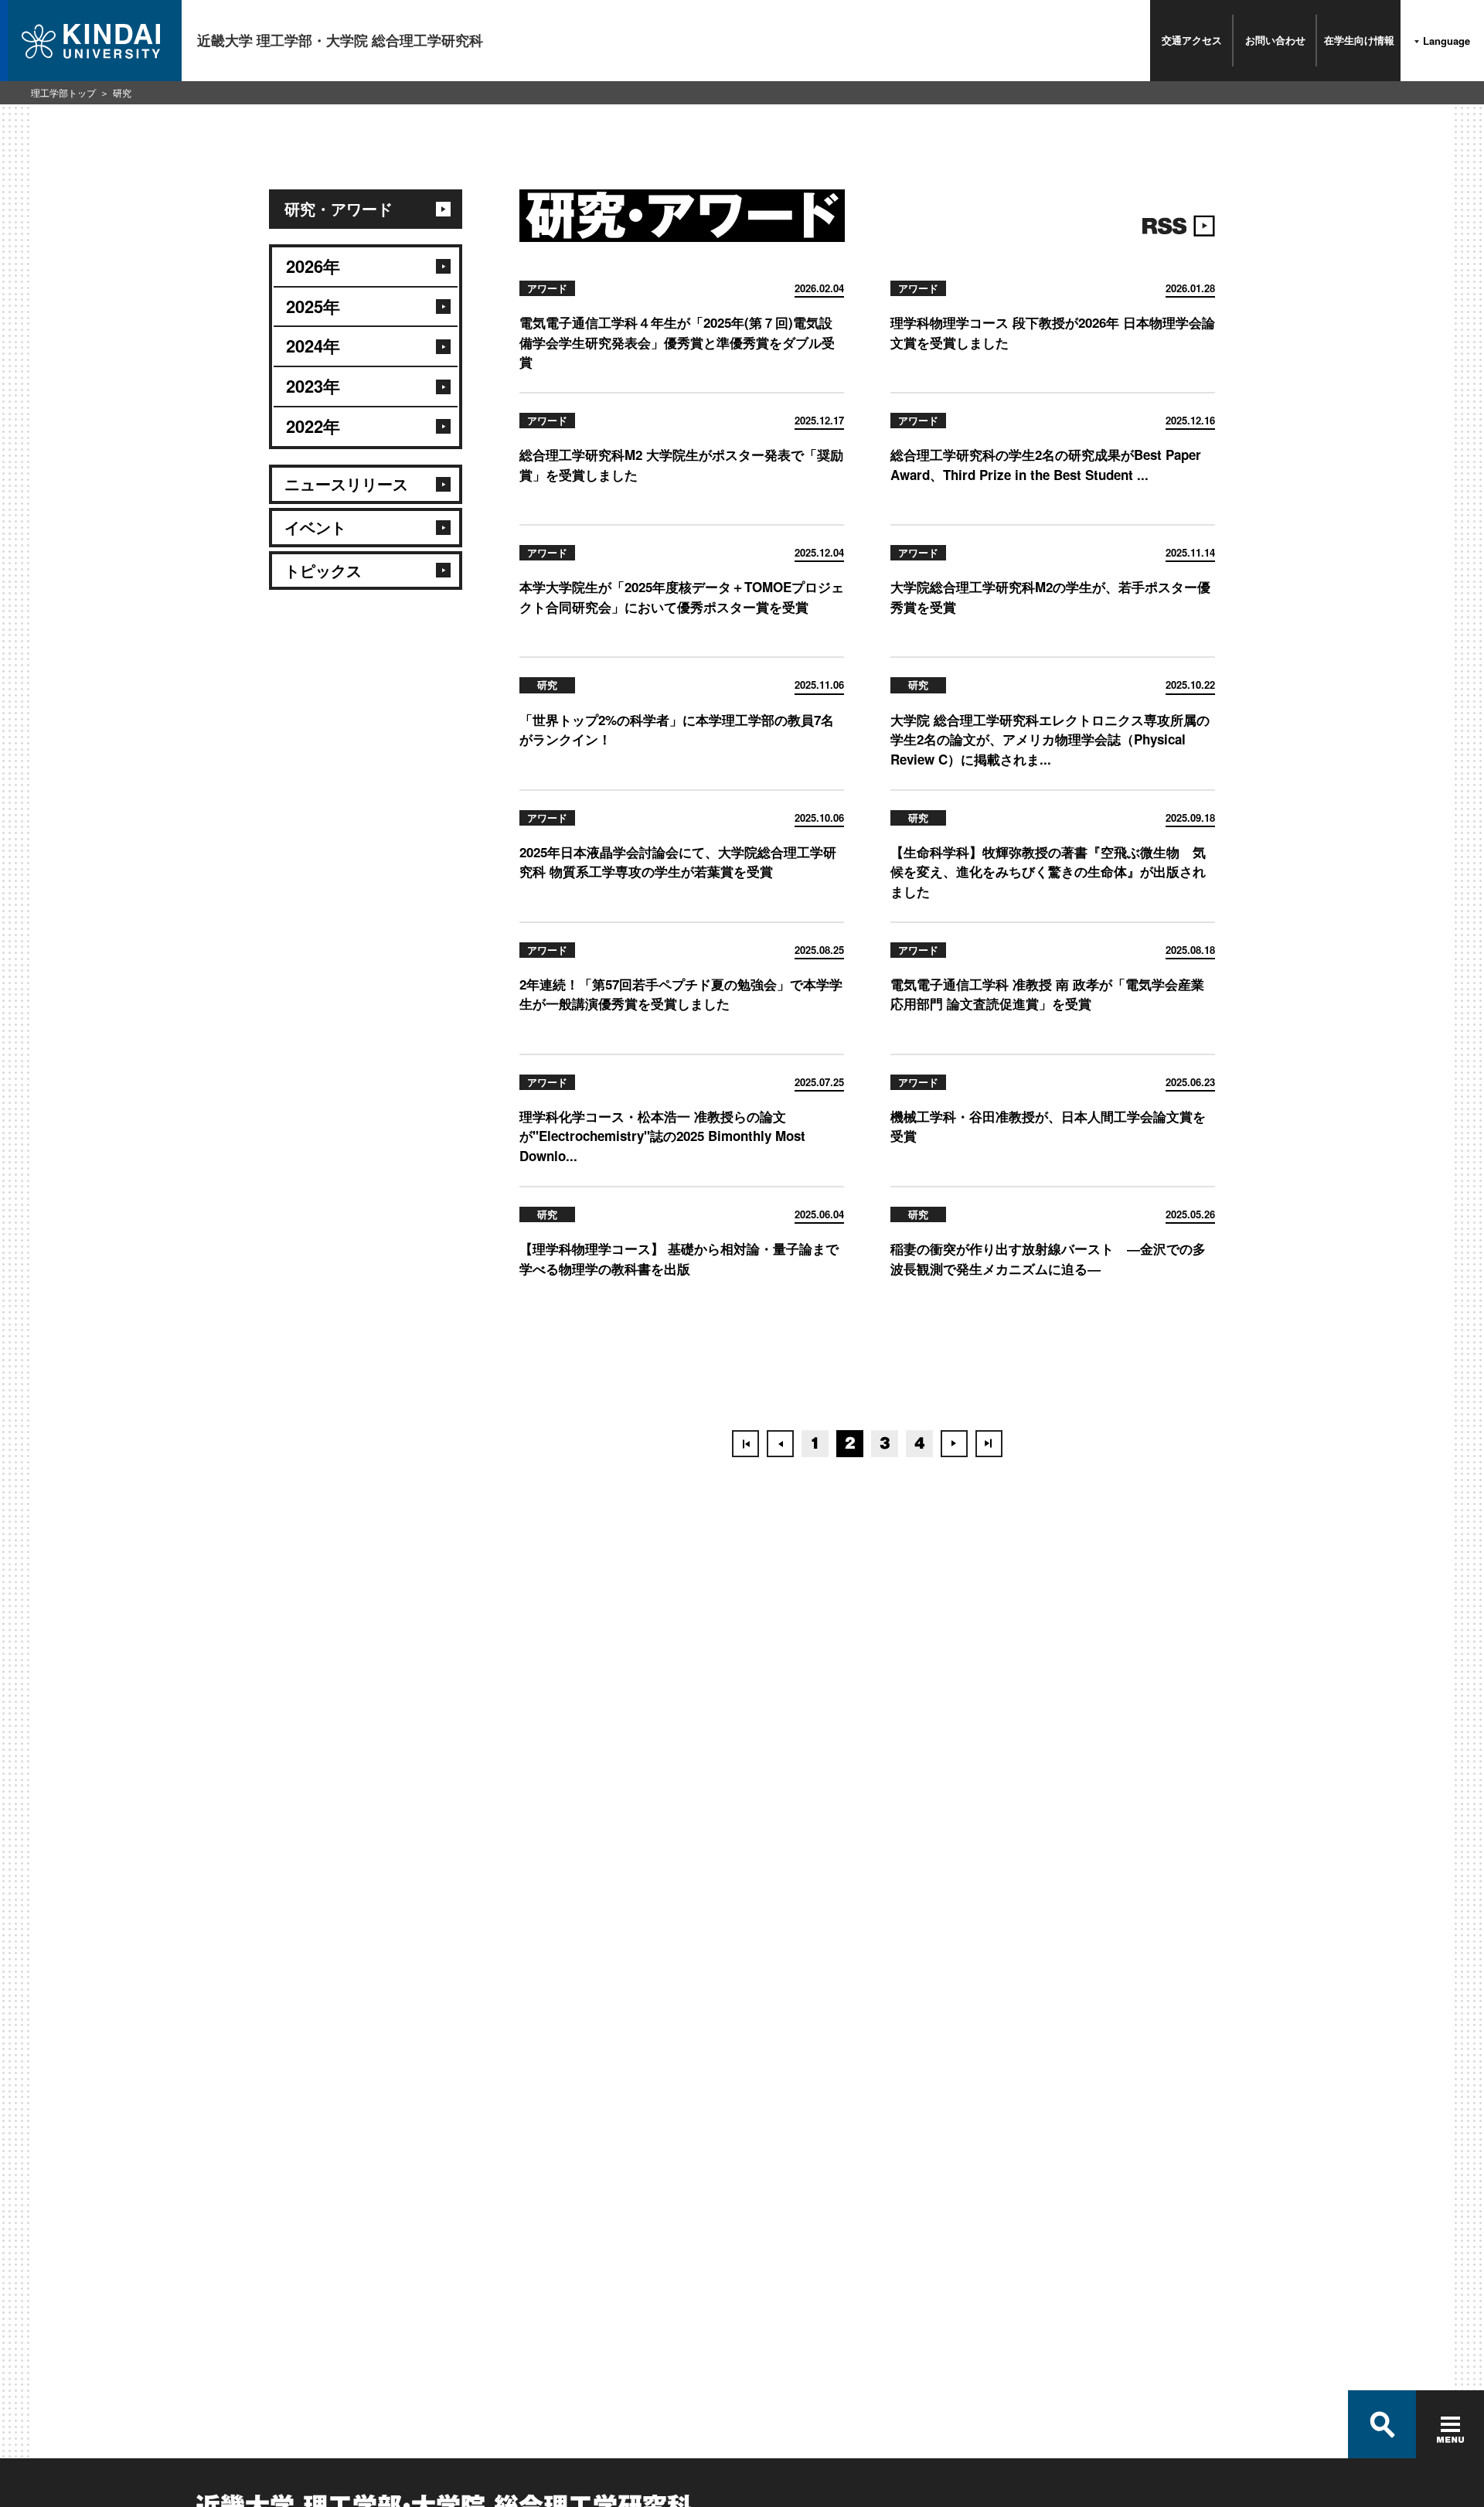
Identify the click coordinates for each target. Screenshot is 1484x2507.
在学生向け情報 (1359, 40)
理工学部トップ (63, 92)
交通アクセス (1192, 40)
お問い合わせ (1275, 40)
